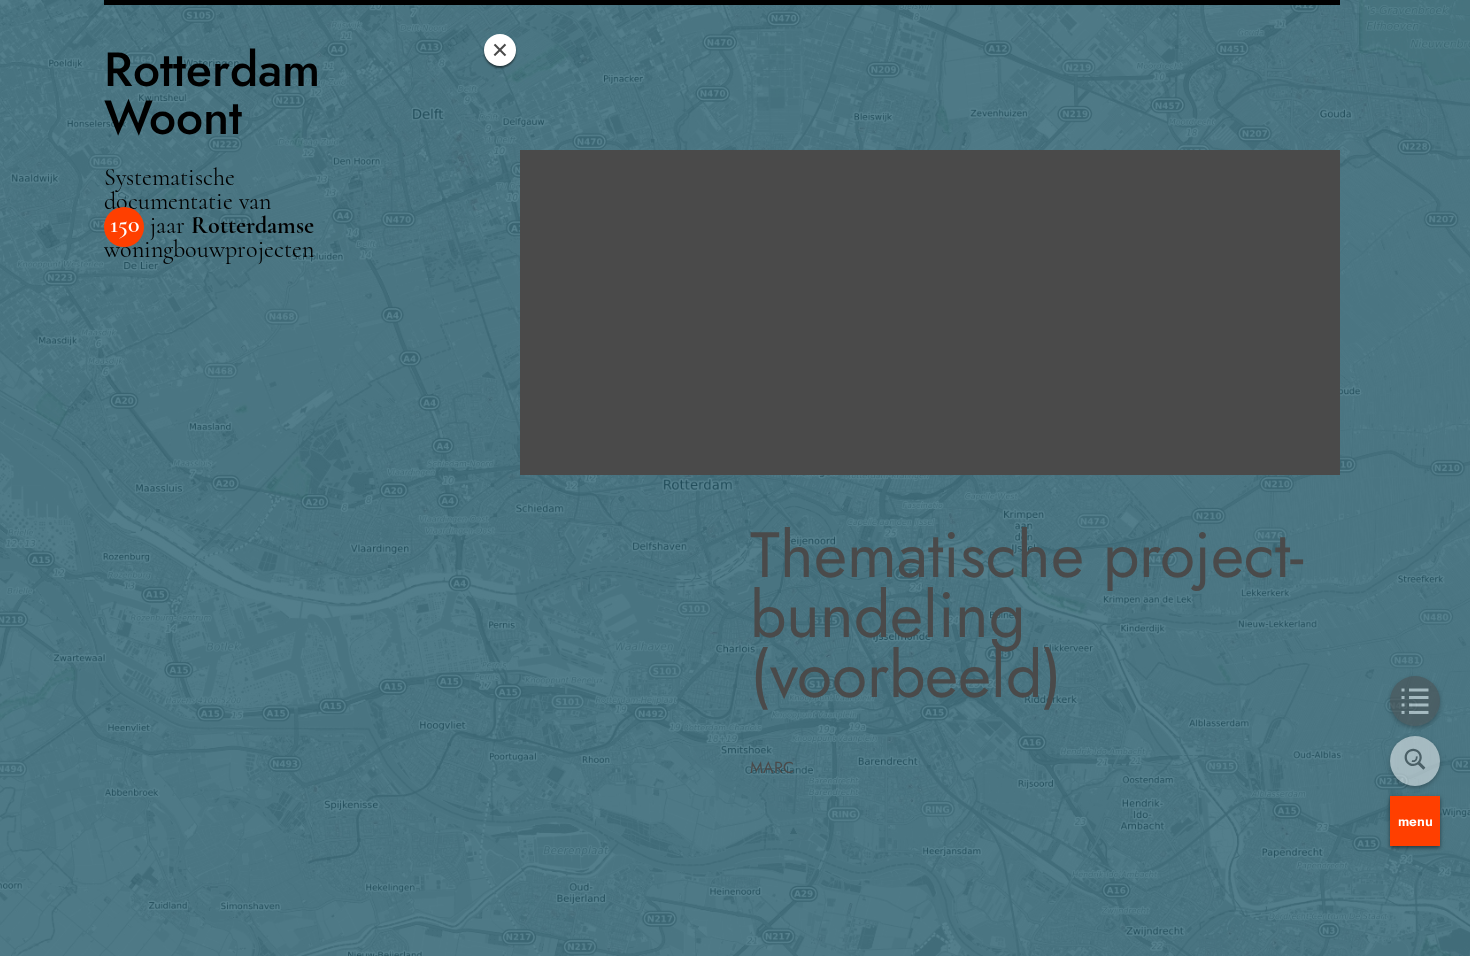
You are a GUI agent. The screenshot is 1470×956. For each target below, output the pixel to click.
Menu (1415, 821)
